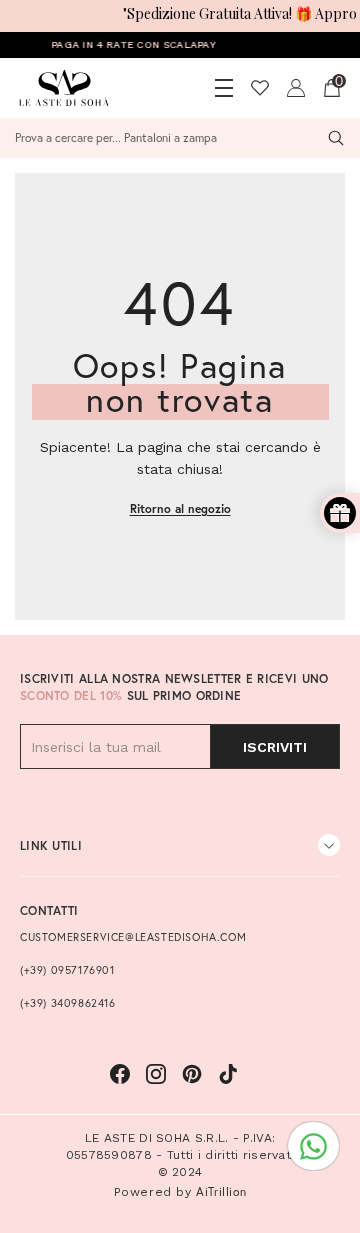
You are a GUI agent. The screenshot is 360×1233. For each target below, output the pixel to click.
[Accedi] (296, 88)
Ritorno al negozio (180, 508)
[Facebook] (120, 1074)
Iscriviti (275, 747)
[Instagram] (156, 1074)
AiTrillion (221, 1191)
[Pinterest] (192, 1074)
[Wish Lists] (260, 88)
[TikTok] (228, 1074)
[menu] (224, 88)
